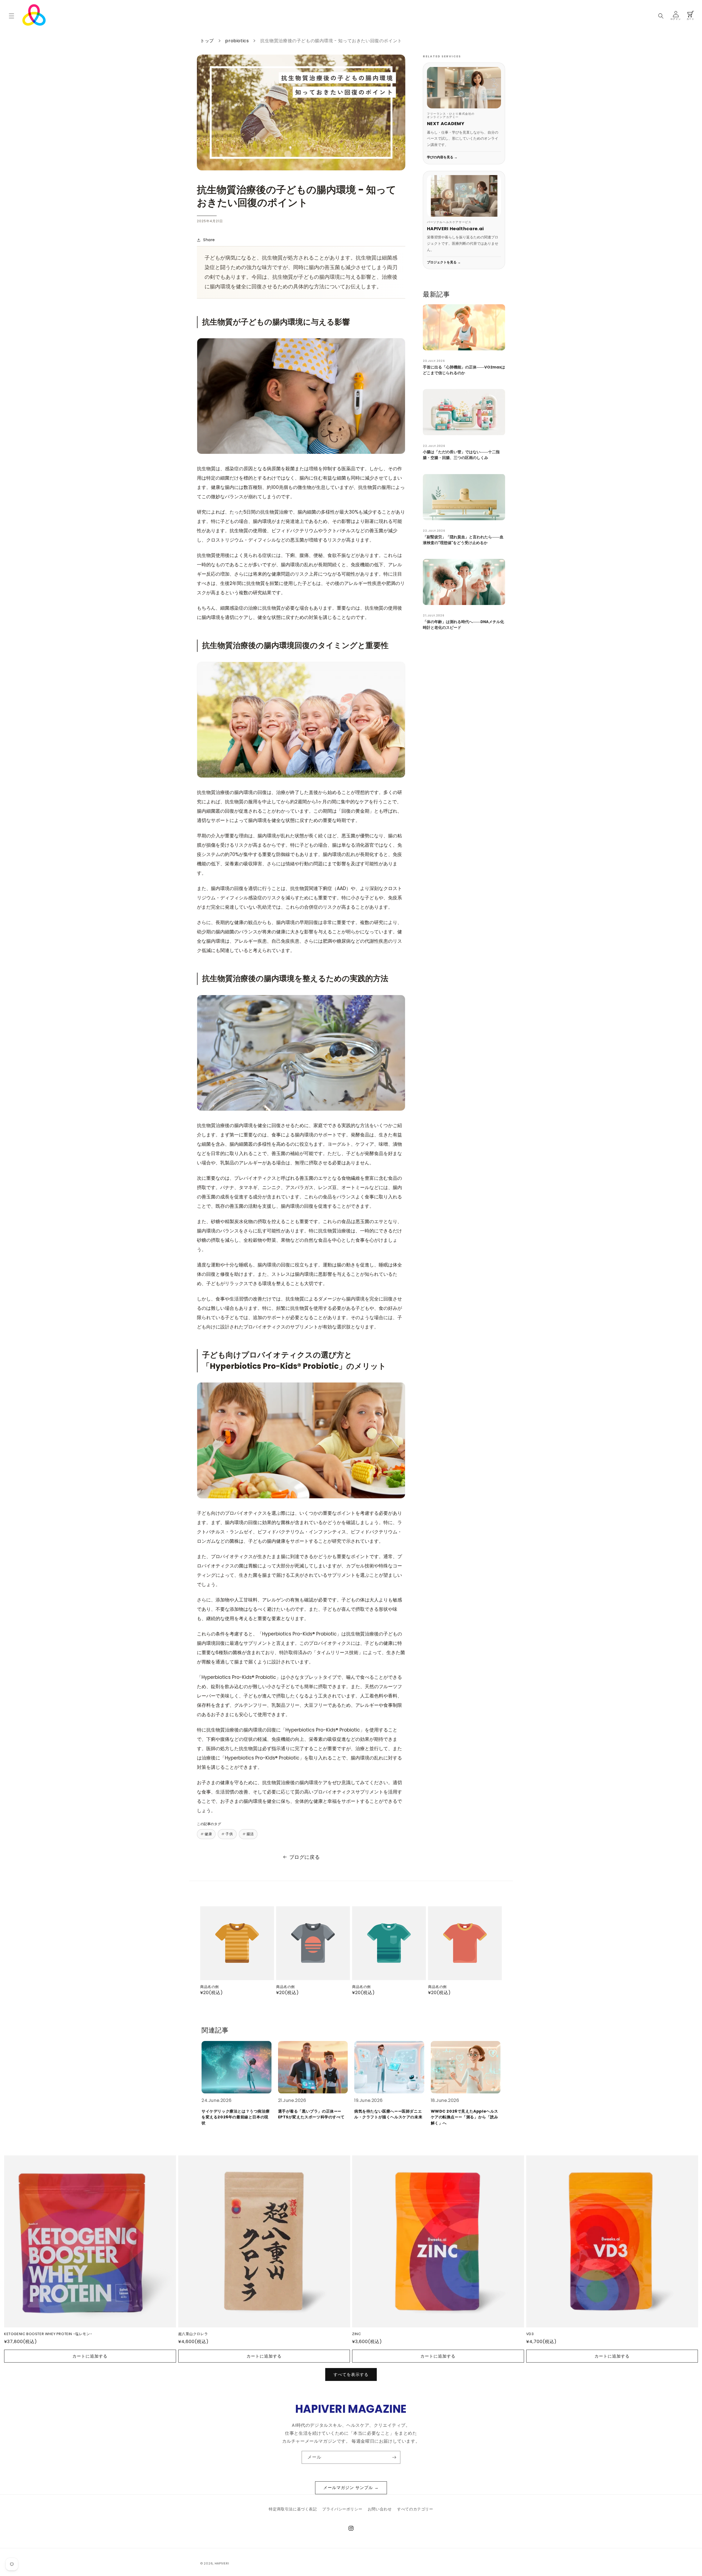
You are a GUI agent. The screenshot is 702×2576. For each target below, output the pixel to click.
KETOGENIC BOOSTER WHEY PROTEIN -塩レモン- (48, 2334)
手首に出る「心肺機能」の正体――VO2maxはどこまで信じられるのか (464, 370)
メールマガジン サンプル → (351, 2488)
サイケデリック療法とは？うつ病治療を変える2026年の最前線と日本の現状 (236, 2117)
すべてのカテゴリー (415, 2509)
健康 (208, 1834)
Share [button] (209, 240)
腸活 (250, 1834)
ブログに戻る (305, 1857)
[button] (12, 16)
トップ (207, 41)
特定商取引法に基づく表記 (293, 2509)
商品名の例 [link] (210, 1987)
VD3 (530, 2334)
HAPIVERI (222, 2563)
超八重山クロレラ (193, 2334)
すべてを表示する (351, 2374)
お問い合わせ (380, 2509)
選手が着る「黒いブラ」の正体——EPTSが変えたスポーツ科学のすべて (311, 2114)
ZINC (356, 2334)
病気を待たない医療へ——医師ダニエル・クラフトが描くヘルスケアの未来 (388, 2114)
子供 (229, 1834)
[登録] (394, 2457)
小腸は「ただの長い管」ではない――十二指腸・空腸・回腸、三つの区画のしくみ (461, 455)
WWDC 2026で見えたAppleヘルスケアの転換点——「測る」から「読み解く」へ (465, 2117)
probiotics (237, 41)
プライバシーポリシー (342, 2509)
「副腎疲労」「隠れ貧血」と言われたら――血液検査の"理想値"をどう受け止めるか (463, 540)
